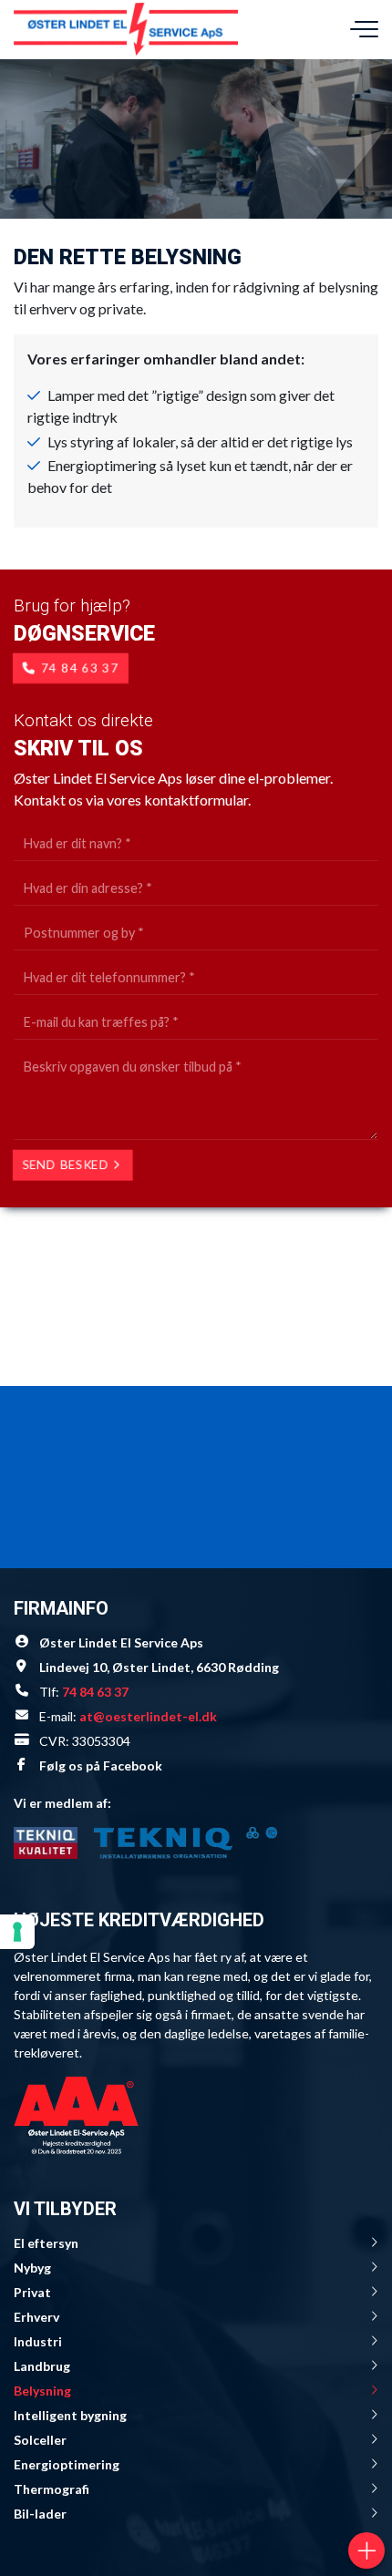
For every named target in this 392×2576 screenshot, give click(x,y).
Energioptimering (67, 2464)
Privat (32, 2292)
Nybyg (32, 2268)
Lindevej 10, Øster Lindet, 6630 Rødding (159, 1667)
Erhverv (36, 2317)
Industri (38, 2341)
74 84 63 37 (80, 668)
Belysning (42, 2391)
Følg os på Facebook (101, 1765)
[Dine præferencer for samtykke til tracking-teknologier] (17, 1932)
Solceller (40, 2440)
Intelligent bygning (70, 2415)
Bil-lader (40, 2514)
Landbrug (42, 2366)
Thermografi (52, 2489)
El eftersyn (46, 2243)
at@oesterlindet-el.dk (148, 1716)
